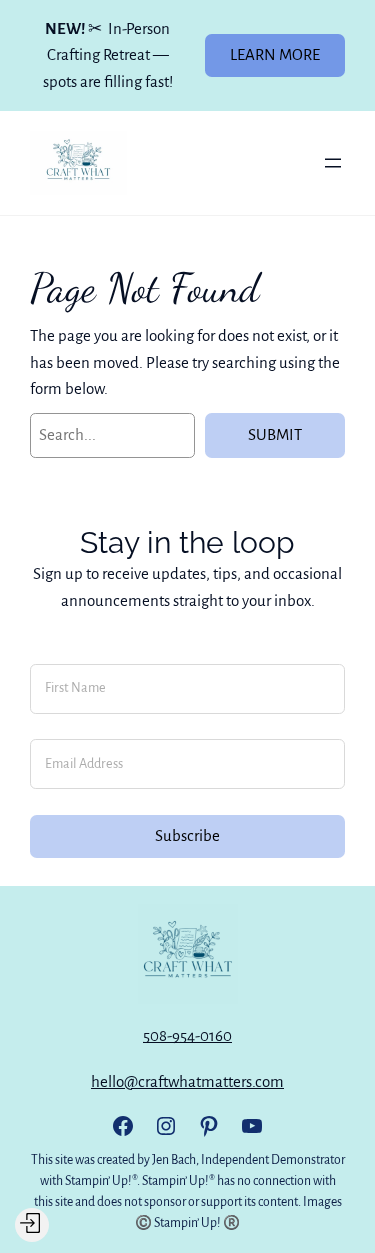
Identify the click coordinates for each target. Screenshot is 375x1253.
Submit (275, 434)
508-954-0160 (187, 1035)
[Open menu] (333, 163)
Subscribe (187, 835)
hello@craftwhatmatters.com (187, 1081)
